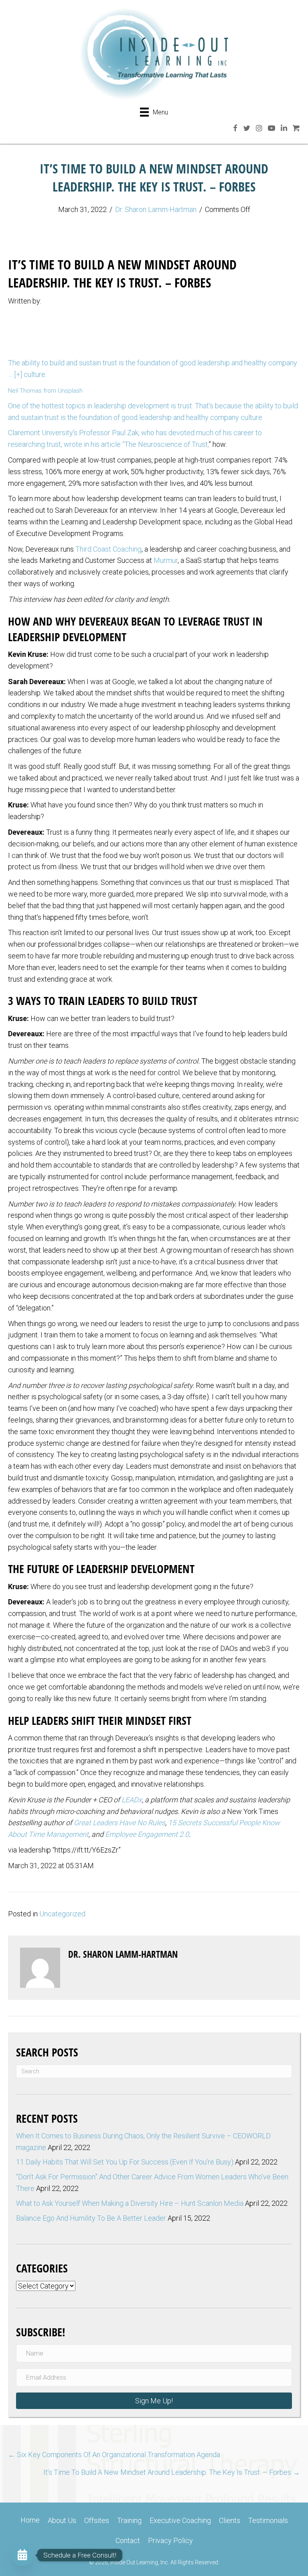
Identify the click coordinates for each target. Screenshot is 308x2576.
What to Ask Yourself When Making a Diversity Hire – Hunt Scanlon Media (130, 2203)
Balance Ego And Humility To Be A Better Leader (91, 2218)
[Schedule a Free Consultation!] (22, 2555)
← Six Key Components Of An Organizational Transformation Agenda (114, 2455)
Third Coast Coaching (108, 549)
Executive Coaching (180, 2520)
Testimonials (268, 2520)
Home (30, 2520)
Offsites (97, 2520)
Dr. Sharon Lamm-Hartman (156, 209)
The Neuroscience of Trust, (166, 444)
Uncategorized (62, 1914)
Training (129, 2520)
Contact (128, 2540)
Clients (230, 2520)
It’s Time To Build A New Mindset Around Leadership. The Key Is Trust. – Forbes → (172, 2472)
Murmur (166, 560)
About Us (62, 2520)
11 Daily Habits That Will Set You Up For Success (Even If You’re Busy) (125, 2162)
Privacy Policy (170, 2540)
